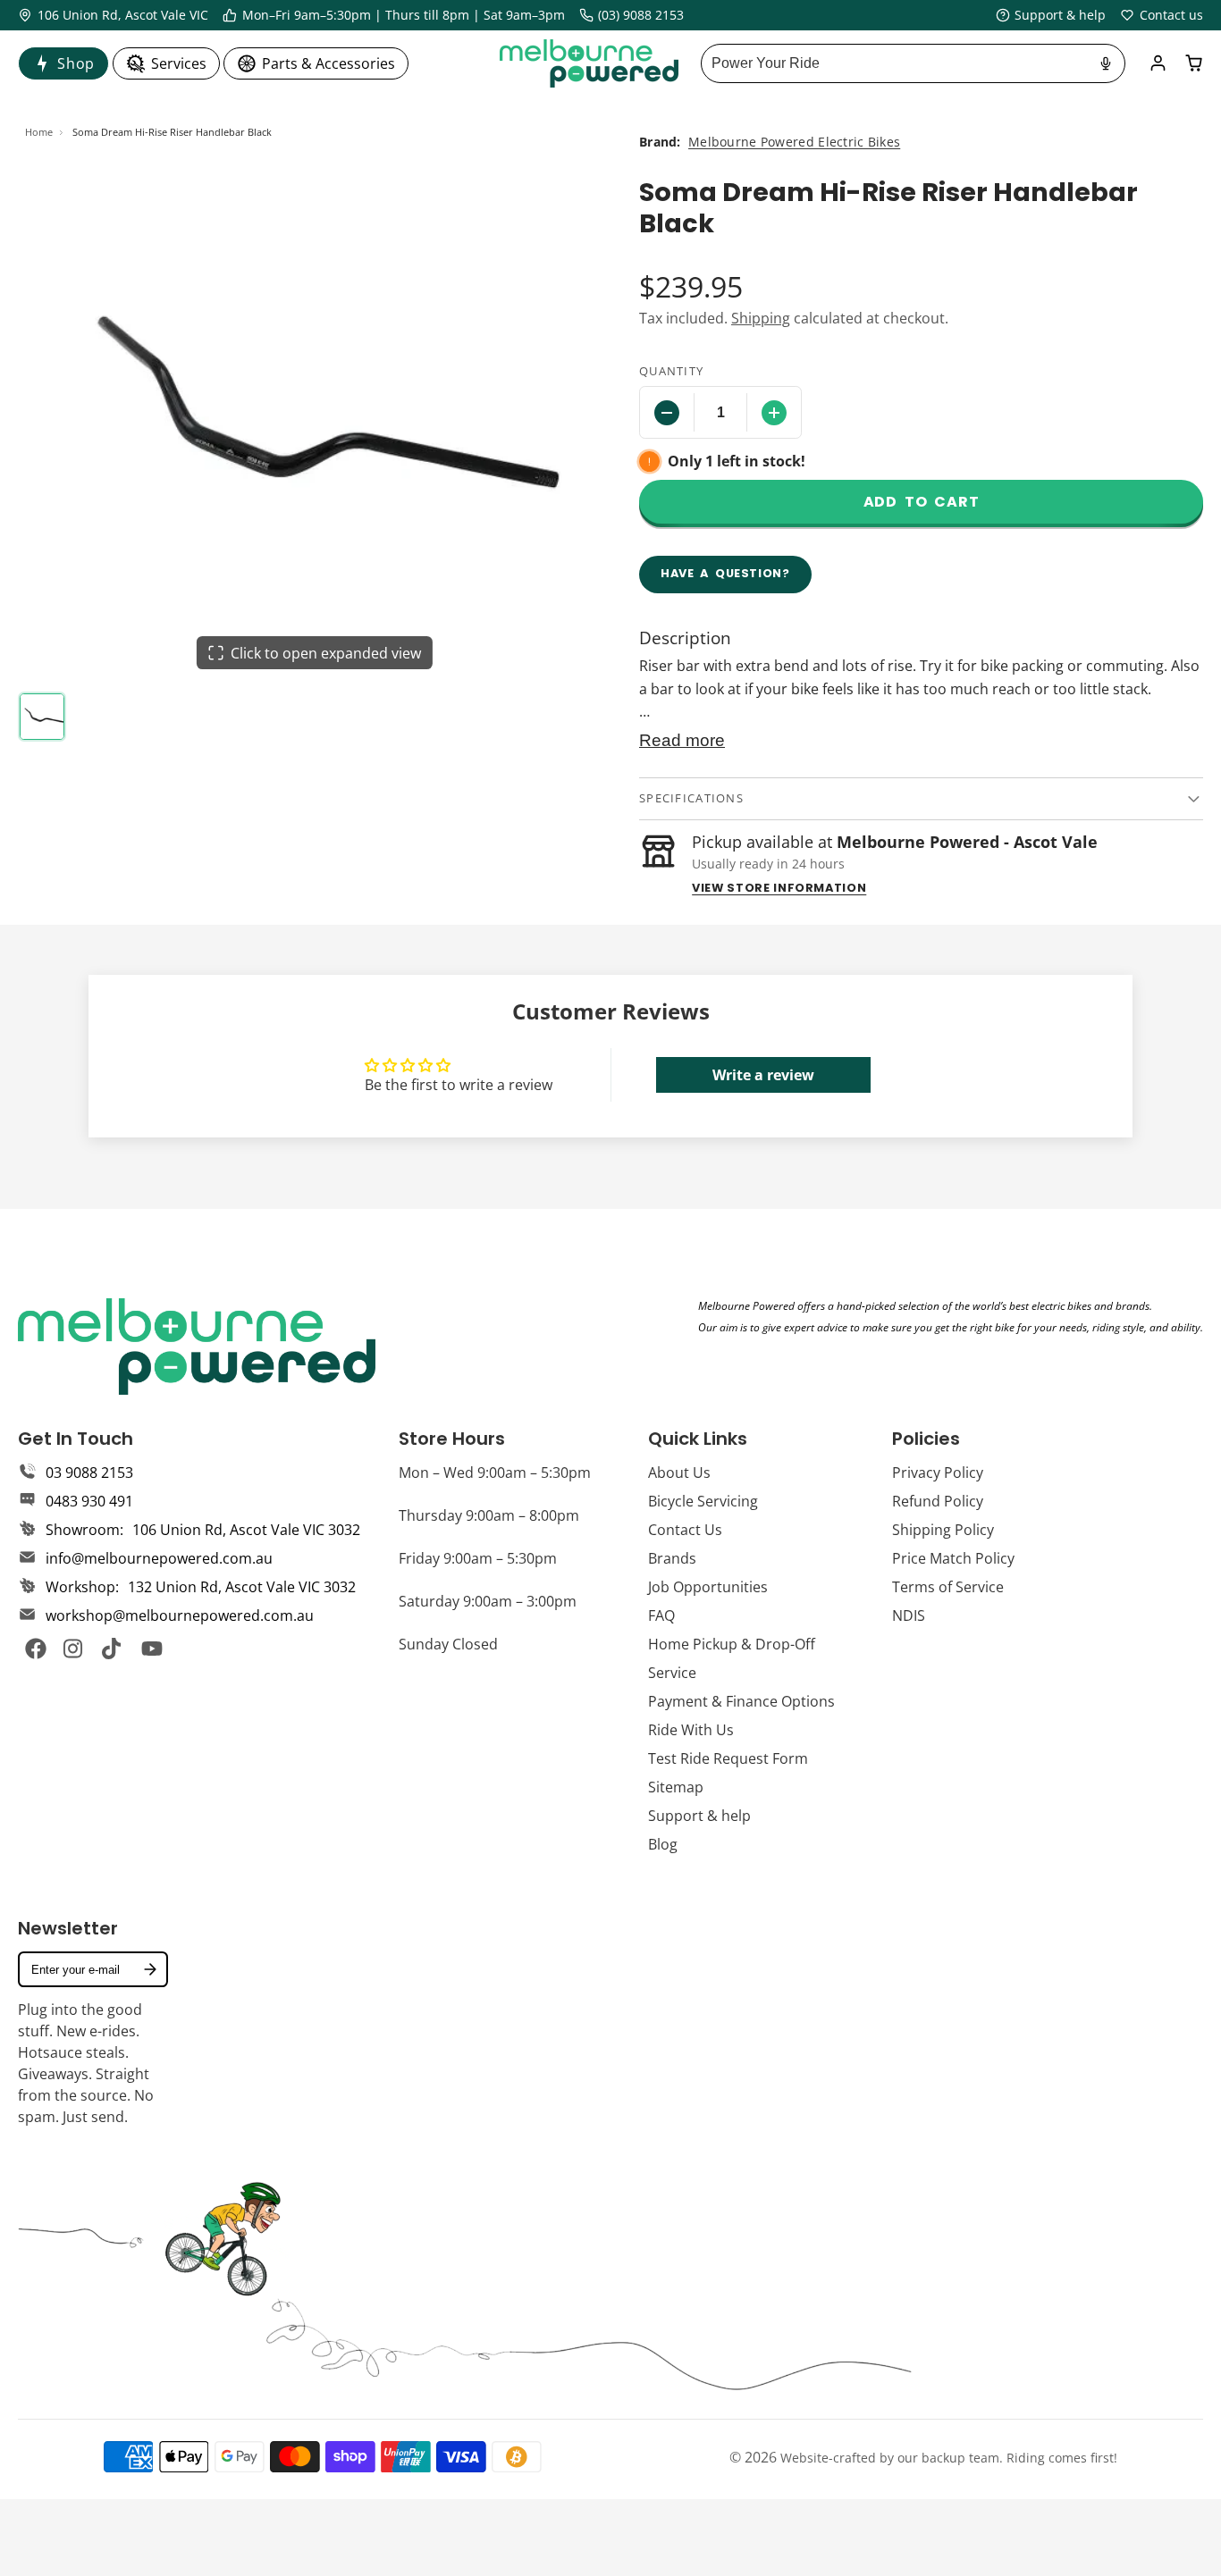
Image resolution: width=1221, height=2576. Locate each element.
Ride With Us (691, 1730)
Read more (682, 740)
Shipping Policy (943, 1530)
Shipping (761, 318)
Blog (663, 1844)
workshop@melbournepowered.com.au (180, 1615)
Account (1158, 63)
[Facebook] (36, 1649)
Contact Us (685, 1530)
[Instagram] (74, 1649)
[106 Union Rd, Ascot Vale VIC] (113, 15)
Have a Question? (725, 573)
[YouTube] (152, 1649)
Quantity (671, 371)
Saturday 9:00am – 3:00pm (488, 1601)
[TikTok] (113, 1649)
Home (39, 132)
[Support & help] (1051, 15)
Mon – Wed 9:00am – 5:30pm (495, 1473)
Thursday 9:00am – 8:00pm (489, 1515)
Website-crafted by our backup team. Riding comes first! (949, 2458)
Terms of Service (948, 1587)
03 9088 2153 (89, 1473)
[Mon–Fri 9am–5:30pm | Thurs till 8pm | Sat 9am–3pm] (394, 15)
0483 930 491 (89, 1501)
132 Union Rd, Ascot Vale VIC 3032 (242, 1587)
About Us (679, 1473)
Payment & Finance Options (741, 1701)
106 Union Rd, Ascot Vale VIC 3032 (246, 1530)
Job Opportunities (708, 1587)
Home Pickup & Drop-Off (732, 1644)
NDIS (909, 1615)
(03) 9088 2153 (641, 15)
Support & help (699, 1816)
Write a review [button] (763, 1075)
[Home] (589, 63)
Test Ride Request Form (728, 1758)
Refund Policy (938, 1501)
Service (672, 1673)
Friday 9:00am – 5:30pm (478, 1558)
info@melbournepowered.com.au (159, 1558)
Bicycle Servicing (703, 1501)
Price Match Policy (953, 1558)
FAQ (661, 1615)
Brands (672, 1558)
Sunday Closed (448, 1644)
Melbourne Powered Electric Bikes (794, 142)
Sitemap (676, 1787)
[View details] (197, 1347)
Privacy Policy (938, 1473)
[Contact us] (1162, 15)
